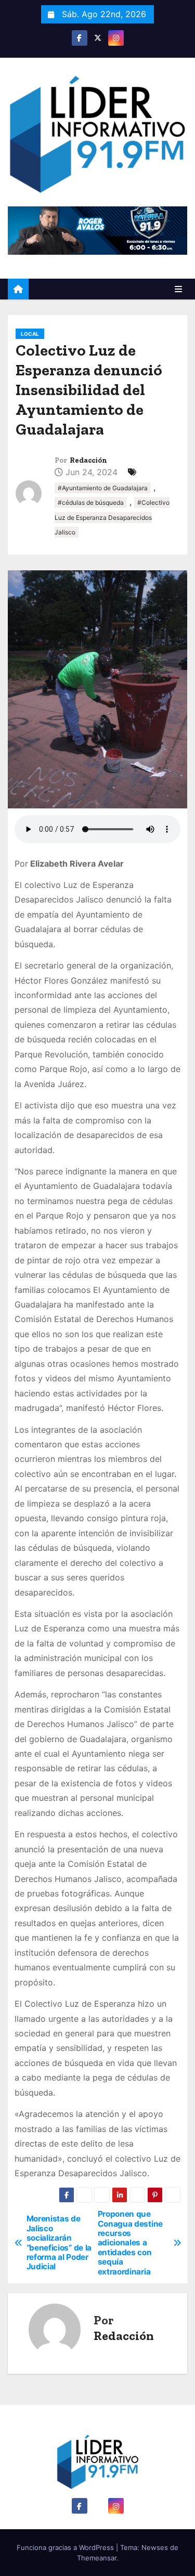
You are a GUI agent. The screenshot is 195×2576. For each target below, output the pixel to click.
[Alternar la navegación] (178, 289)
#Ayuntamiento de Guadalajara (103, 488)
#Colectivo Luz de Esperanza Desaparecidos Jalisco (112, 517)
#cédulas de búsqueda (91, 502)
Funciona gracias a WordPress (66, 2547)
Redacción (88, 460)
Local (30, 334)
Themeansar (97, 2558)
